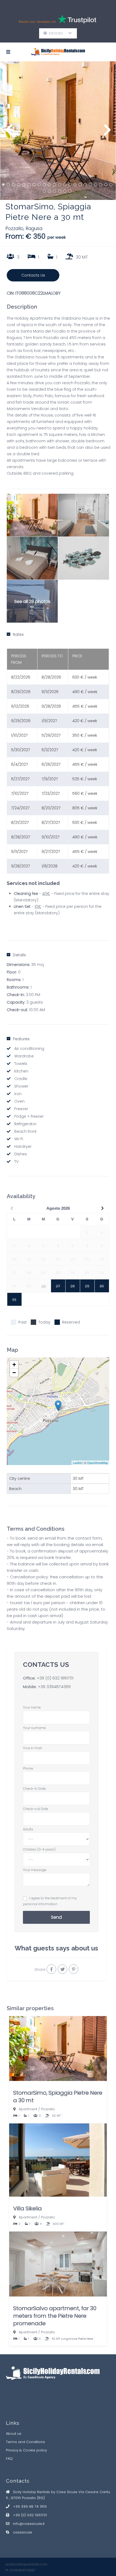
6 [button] (29, 185)
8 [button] (39, 185)
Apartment (28, 2109)
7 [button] (34, 185)
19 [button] (95, 185)
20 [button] (101, 185)
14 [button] (70, 185)
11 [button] (54, 185)
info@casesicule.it (29, 2524)
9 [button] (44, 185)
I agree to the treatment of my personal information (50, 1901)
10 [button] (49, 185)
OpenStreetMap (98, 1463)
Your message (35, 1870)
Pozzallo (14, 228)
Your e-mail (32, 1748)
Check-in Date (34, 1789)
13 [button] (65, 185)
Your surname (34, 1728)
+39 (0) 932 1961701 (55, 1678)
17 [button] (85, 185)
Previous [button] (9, 133)
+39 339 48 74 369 (30, 2506)
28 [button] (70, 191)
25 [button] (54, 191)
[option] (58, 131)
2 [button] (8, 185)
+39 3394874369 (54, 1687)
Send (56, 1917)
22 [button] (111, 185)
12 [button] (60, 185)
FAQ (9, 2459)
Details (19, 955)
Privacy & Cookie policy (26, 2450)
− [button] (14, 1373)
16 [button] (80, 185)
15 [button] (75, 185)
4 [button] (19, 185)
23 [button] (44, 191)
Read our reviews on (38, 22)
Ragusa (34, 228)
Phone (28, 1768)
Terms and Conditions (25, 2442)
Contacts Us (33, 275)
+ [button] (14, 1365)
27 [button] (65, 191)
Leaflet (77, 1463)
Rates (18, 634)
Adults (28, 1829)
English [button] (58, 33)
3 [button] (13, 185)
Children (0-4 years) (39, 1849)
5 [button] (24, 185)
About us (14, 2434)
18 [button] (90, 185)
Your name (32, 1707)
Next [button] (107, 133)
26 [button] (60, 191)
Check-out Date (36, 1809)
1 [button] (3, 185)
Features (21, 1039)
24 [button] (49, 191)
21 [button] (106, 185)
